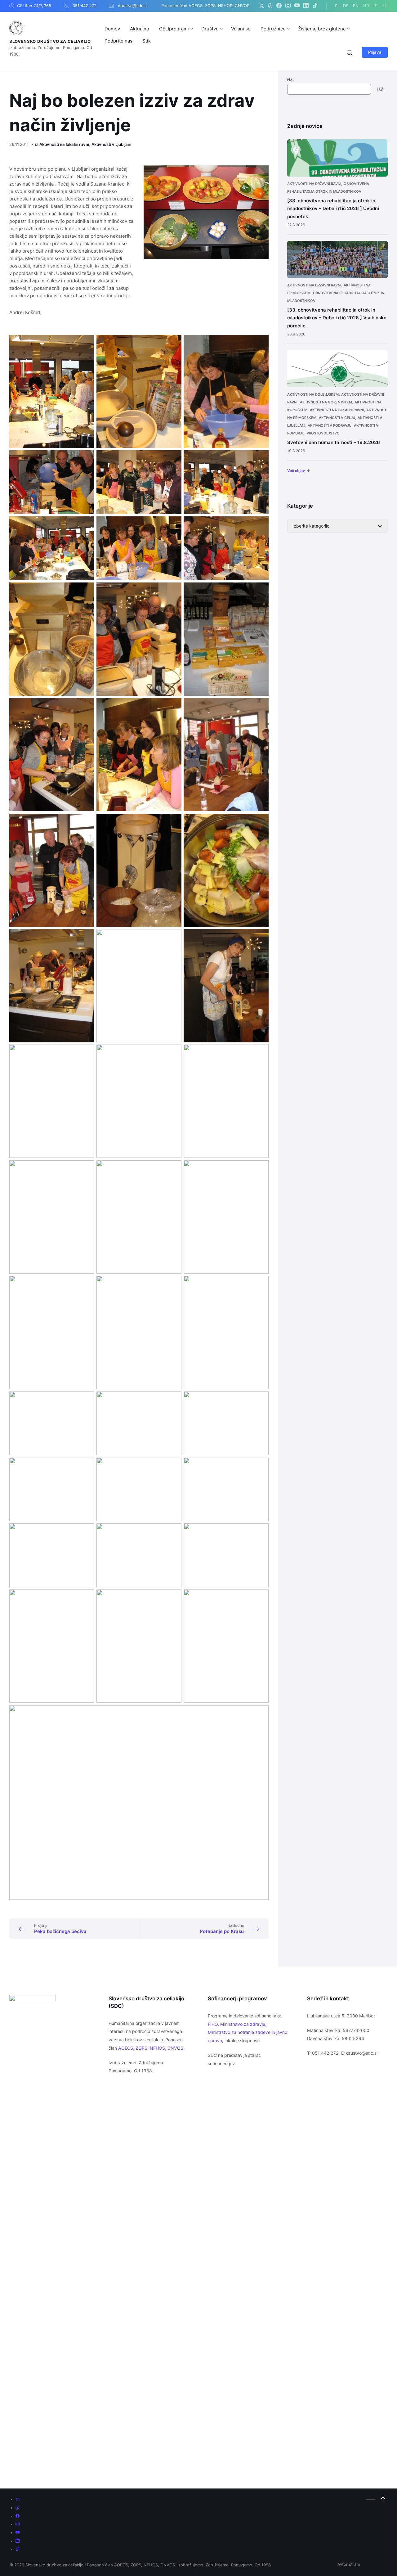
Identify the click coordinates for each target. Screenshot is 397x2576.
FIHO (213, 2024)
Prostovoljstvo (323, 433)
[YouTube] (297, 6)
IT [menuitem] (375, 6)
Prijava (375, 52)
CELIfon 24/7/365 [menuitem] (34, 6)
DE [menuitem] (346, 6)
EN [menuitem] (356, 6)
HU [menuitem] (385, 6)
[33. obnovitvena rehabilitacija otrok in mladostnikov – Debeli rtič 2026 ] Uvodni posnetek (333, 209)
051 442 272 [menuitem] (85, 6)
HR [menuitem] (366, 6)
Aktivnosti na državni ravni (314, 184)
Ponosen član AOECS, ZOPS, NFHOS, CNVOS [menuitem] (205, 6)
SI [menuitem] (337, 6)
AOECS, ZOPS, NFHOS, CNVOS (151, 2048)
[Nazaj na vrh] (383, 2499)
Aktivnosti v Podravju (330, 425)
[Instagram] (288, 6)
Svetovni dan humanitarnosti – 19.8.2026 (334, 442)
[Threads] (270, 6)
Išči (290, 80)
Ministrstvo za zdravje (243, 2024)
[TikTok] (315, 6)
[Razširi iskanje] (350, 53)
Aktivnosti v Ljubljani (111, 144)
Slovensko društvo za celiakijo (50, 41)
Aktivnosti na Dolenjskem (313, 394)
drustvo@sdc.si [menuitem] (133, 6)
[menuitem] (112, 29)
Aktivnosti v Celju (337, 418)
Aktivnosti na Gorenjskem (326, 402)
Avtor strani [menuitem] (349, 2564)
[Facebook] (279, 6)
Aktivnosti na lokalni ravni (64, 144)
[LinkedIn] (306, 6)
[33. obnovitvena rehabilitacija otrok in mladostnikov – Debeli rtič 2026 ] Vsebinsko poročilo (337, 318)
